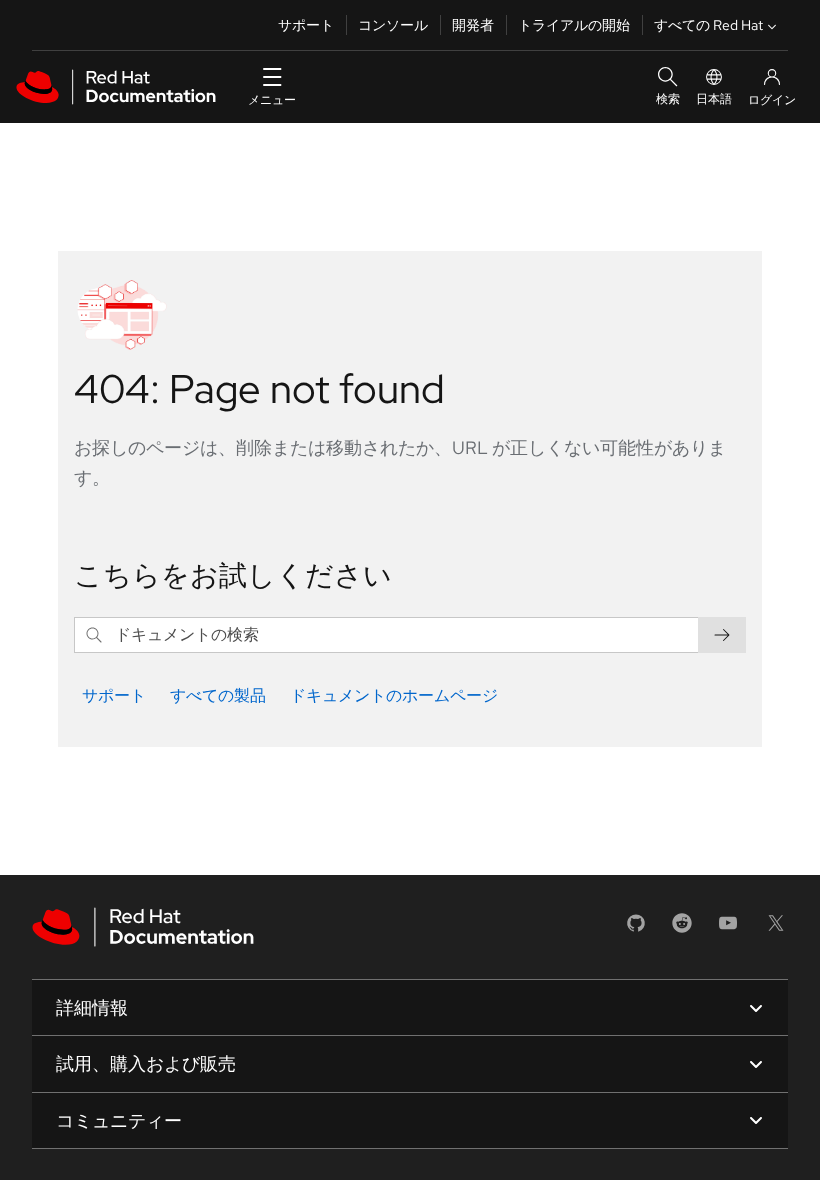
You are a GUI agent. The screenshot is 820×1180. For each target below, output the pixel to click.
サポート (306, 25)
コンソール (393, 25)
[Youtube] (728, 929)
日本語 (714, 99)
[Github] (636, 929)
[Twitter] (776, 929)
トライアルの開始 (574, 25)
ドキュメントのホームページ (394, 695)
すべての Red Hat (708, 25)
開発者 (473, 25)
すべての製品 (218, 695)
